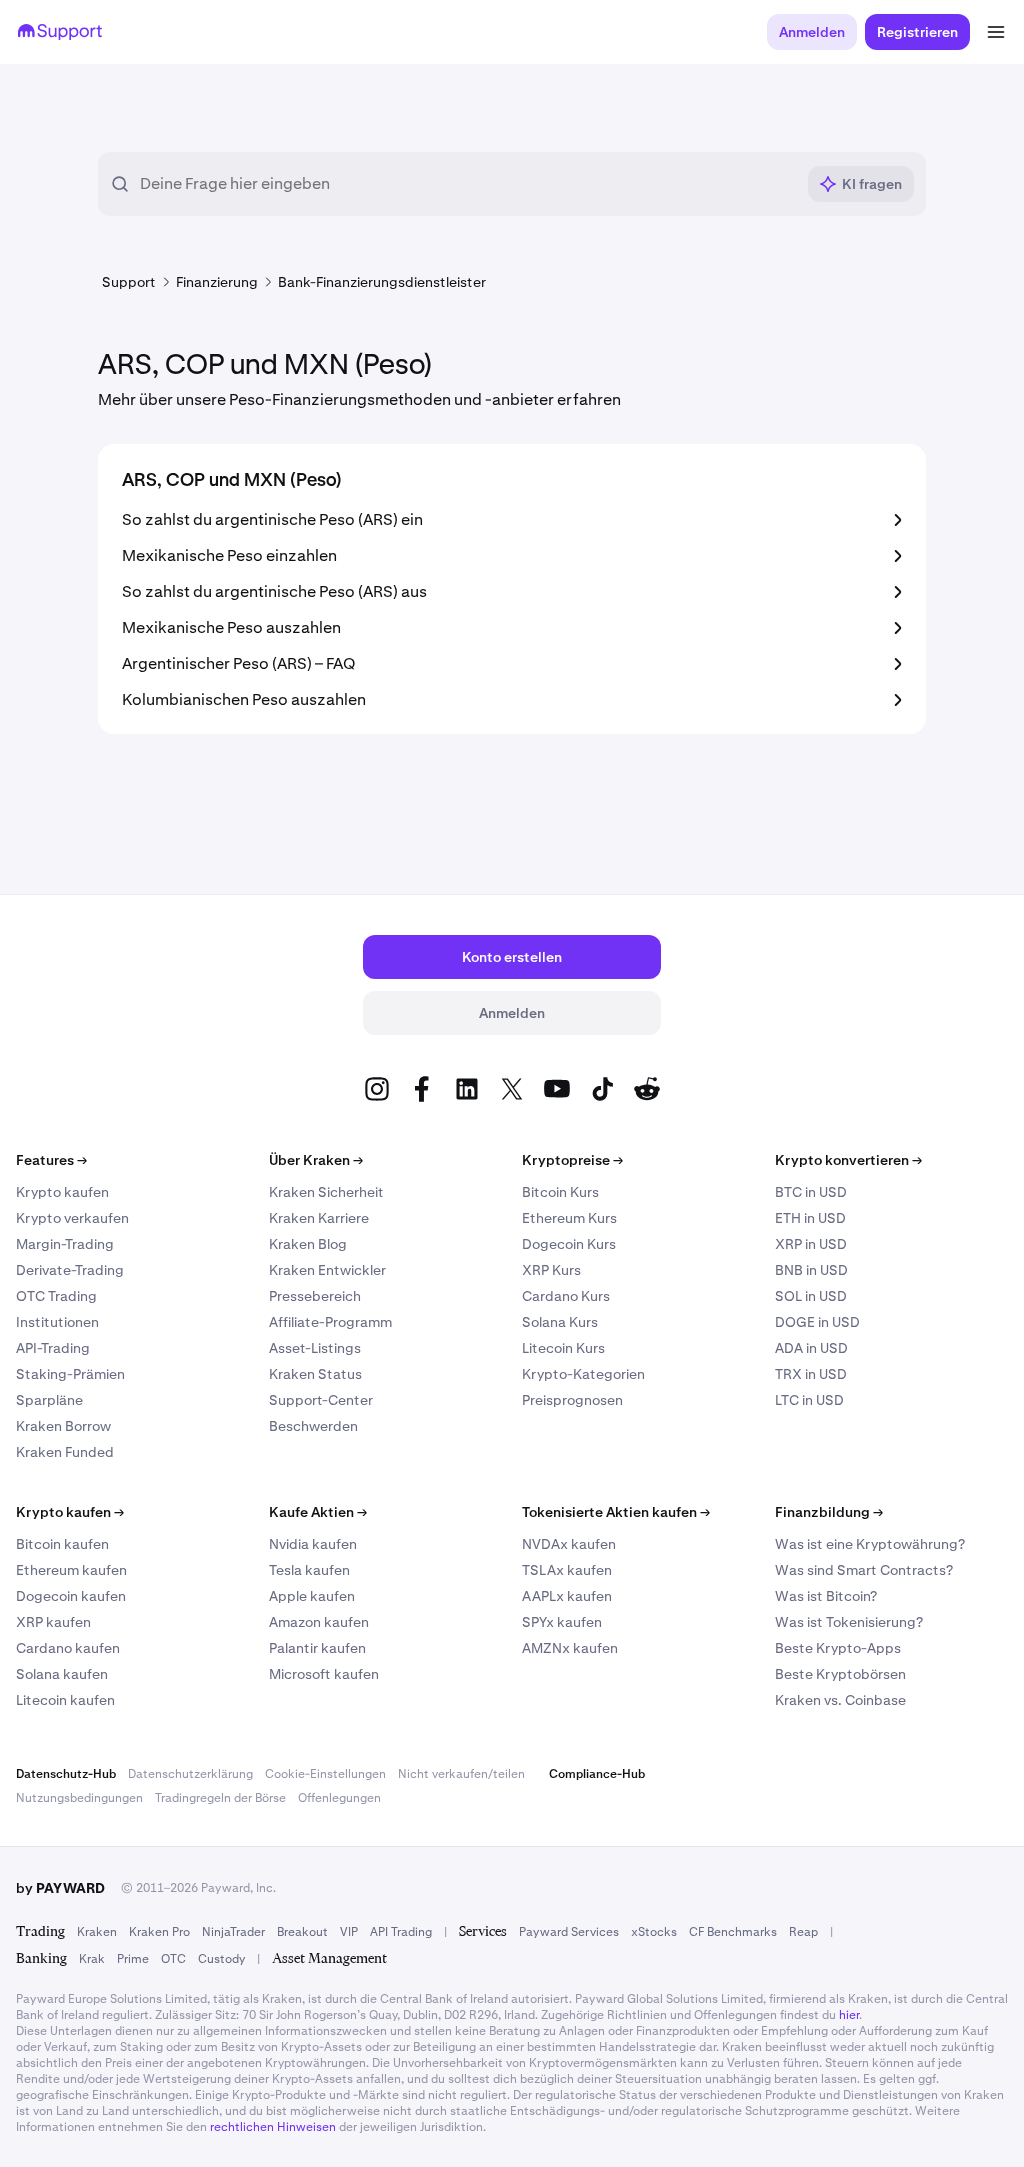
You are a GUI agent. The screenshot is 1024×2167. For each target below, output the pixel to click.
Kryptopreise (572, 1160)
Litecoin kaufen (65, 1700)
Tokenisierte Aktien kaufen (616, 1512)
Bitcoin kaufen (62, 1544)
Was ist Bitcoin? (826, 1596)
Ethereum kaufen (71, 1570)
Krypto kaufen (62, 1192)
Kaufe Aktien (318, 1512)
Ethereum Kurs (569, 1218)
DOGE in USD (817, 1322)
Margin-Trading (65, 1244)
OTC (173, 1959)
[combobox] (467, 184)
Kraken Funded (65, 1452)
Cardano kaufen (68, 1648)
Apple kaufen (312, 1596)
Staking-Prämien (70, 1374)
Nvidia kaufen (313, 1544)
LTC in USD (809, 1400)
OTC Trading (56, 1296)
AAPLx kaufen (567, 1596)
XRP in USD (811, 1244)
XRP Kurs (551, 1270)
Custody (221, 1959)
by (60, 1888)
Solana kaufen (62, 1674)
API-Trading (53, 1348)
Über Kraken (316, 1160)
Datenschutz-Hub (66, 1774)
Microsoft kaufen (324, 1674)
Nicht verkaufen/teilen (461, 1774)
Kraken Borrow (63, 1426)
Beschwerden (313, 1426)
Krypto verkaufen (72, 1218)
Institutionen (57, 1322)
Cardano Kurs (566, 1296)
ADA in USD (811, 1348)
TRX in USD (811, 1374)
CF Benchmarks (733, 1932)
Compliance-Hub (597, 1774)
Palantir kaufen (317, 1648)
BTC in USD (811, 1192)
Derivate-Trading (70, 1270)
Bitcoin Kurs (560, 1192)
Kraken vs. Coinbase (840, 1700)
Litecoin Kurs (563, 1348)
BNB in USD (811, 1270)
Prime (133, 1959)
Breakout (302, 1932)
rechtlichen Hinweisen (273, 2127)
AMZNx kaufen (570, 1648)
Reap (803, 1932)
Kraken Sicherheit (326, 1192)
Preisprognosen (572, 1400)
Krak (92, 1959)
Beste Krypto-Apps (838, 1648)
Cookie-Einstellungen (325, 1774)
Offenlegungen (339, 1798)
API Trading (401, 1932)
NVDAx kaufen (569, 1544)
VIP (349, 1932)
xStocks (654, 1932)
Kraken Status (315, 1374)
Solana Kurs (560, 1322)
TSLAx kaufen (567, 1570)
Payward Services (569, 1932)
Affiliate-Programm (330, 1322)
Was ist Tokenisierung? (849, 1622)
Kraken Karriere (319, 1218)
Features (51, 1160)
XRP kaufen (53, 1622)
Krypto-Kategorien (583, 1374)
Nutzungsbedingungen (79, 1798)
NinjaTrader (233, 1932)
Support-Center (321, 1400)
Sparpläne (49, 1400)
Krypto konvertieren (848, 1160)
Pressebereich (315, 1296)
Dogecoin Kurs (569, 1244)
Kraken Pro (159, 1932)
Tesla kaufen (309, 1570)
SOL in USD (811, 1296)
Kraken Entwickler (327, 1270)
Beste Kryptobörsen (840, 1674)
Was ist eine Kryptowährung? (870, 1544)
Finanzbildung (829, 1512)
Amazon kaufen (319, 1622)
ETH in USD (810, 1218)
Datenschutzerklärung (190, 1774)
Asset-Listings (315, 1348)
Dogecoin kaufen (71, 1596)
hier (849, 2015)
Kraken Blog (308, 1244)
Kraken (97, 1932)
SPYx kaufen (562, 1622)
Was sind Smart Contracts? (864, 1570)
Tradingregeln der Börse (220, 1798)
